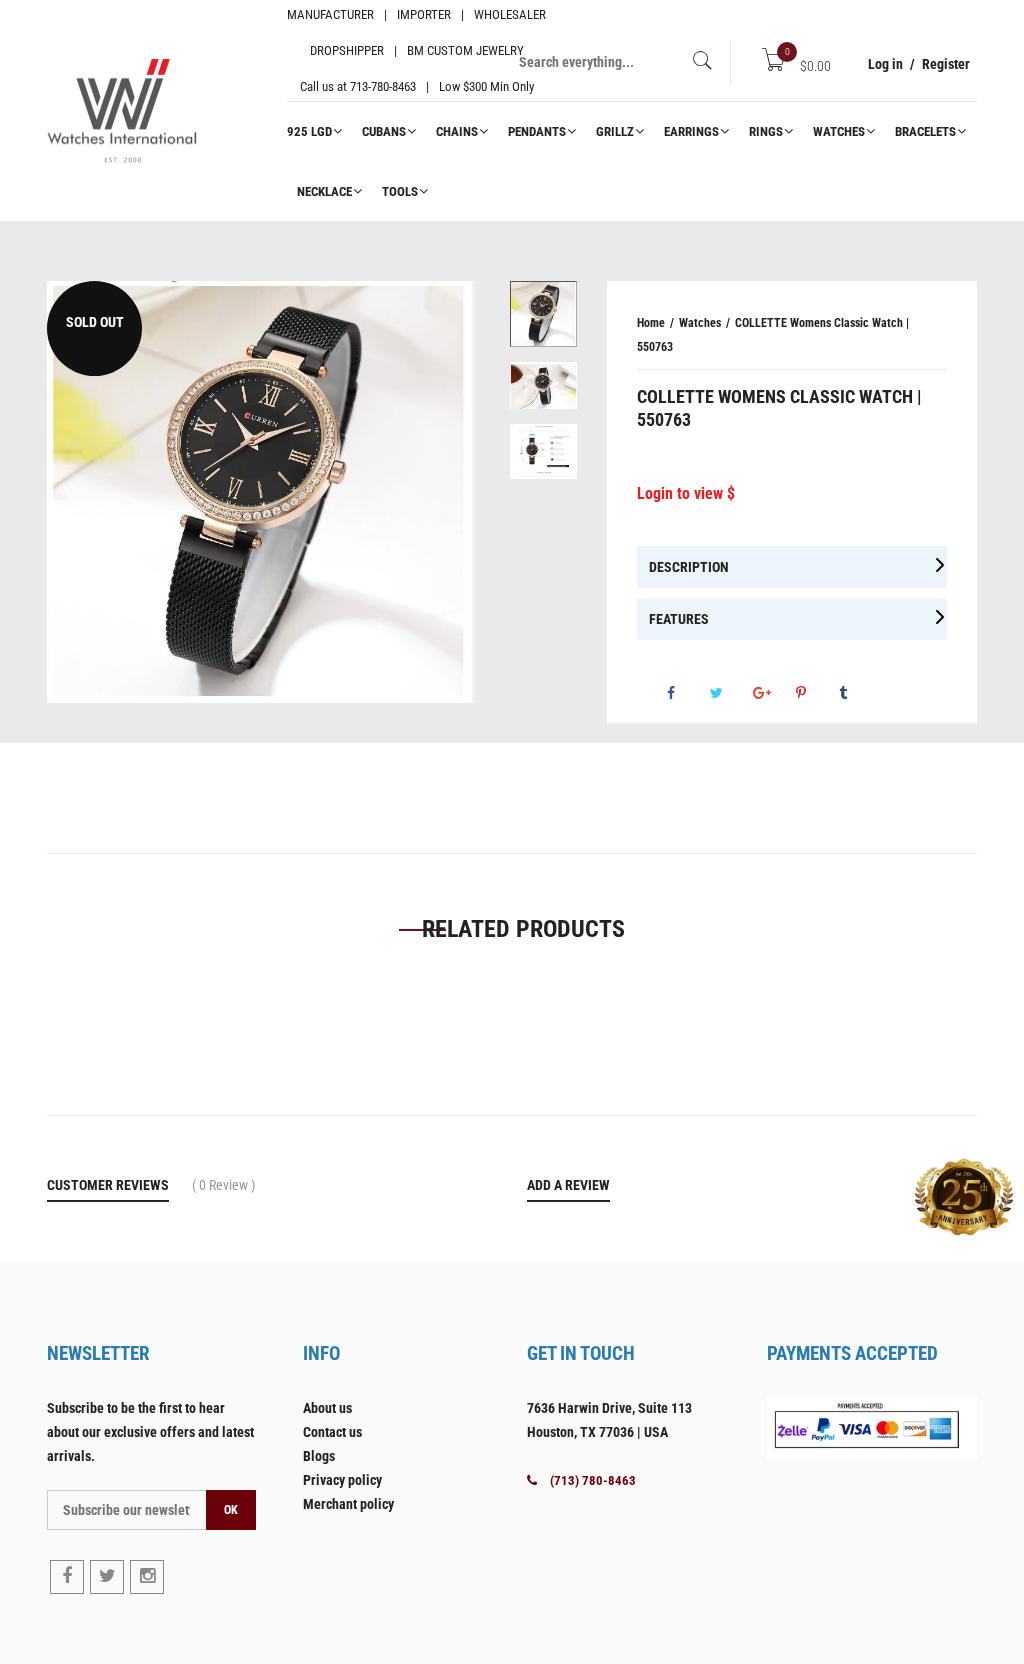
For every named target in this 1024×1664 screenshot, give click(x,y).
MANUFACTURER (330, 14)
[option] (261, 492)
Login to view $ (686, 493)
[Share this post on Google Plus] (773, 693)
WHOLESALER (510, 14)
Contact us (332, 1432)
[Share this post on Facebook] (687, 693)
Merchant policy (348, 1504)
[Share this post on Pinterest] (816, 693)
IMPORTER (424, 14)
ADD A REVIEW (568, 1185)
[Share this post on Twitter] (730, 693)
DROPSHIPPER (347, 50)
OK (231, 1510)
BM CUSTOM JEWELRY (465, 50)
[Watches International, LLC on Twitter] (107, 1577)
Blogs (319, 1456)
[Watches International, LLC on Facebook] (67, 1577)
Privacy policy (342, 1480)
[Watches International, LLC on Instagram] (147, 1577)
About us (327, 1408)
